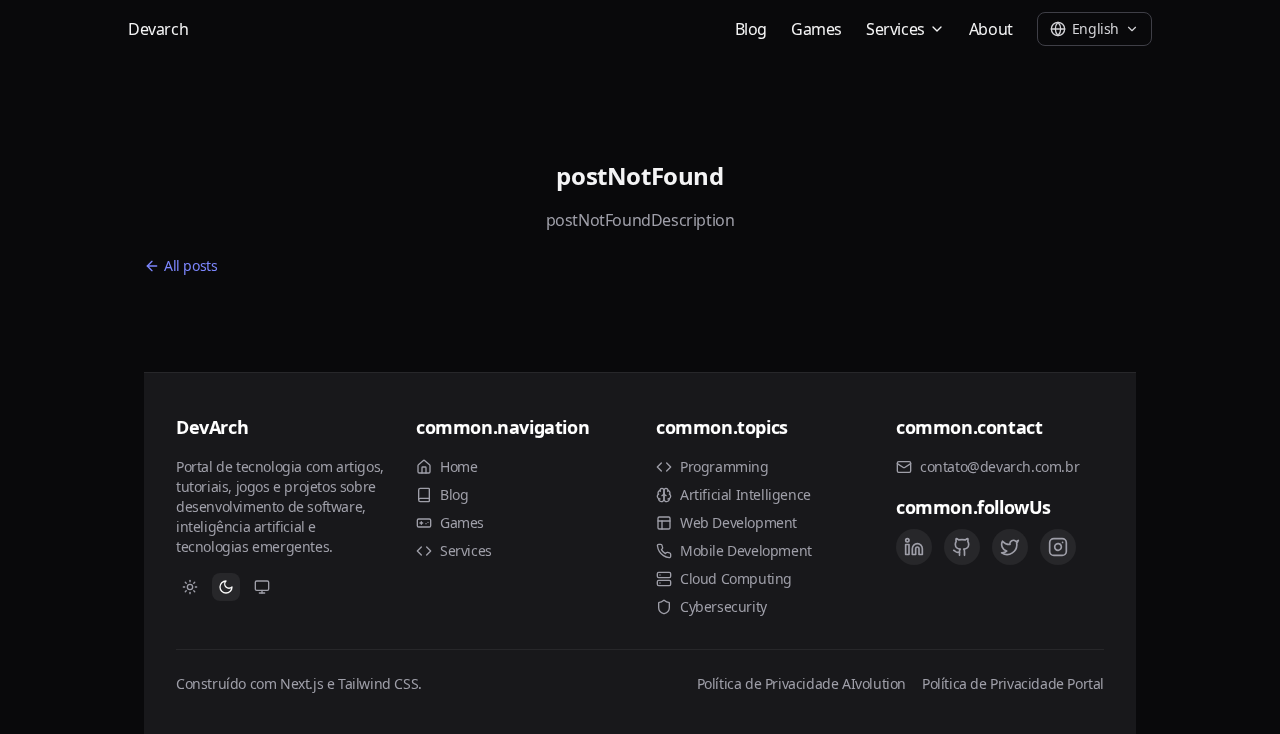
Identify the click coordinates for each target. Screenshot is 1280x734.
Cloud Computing (736, 578)
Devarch (158, 29)
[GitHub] (962, 547)
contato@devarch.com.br (999, 466)
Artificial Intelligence (745, 494)
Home (458, 466)
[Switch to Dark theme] (226, 587)
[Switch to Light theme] (190, 587)
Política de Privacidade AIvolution (801, 683)
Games (816, 29)
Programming (724, 466)
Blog (751, 29)
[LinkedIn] (914, 547)
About (991, 29)
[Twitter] (1010, 547)
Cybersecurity (723, 606)
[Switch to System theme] (262, 587)
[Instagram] (1058, 547)
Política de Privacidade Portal (1013, 683)
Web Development (738, 522)
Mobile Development (746, 550)
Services (895, 29)
